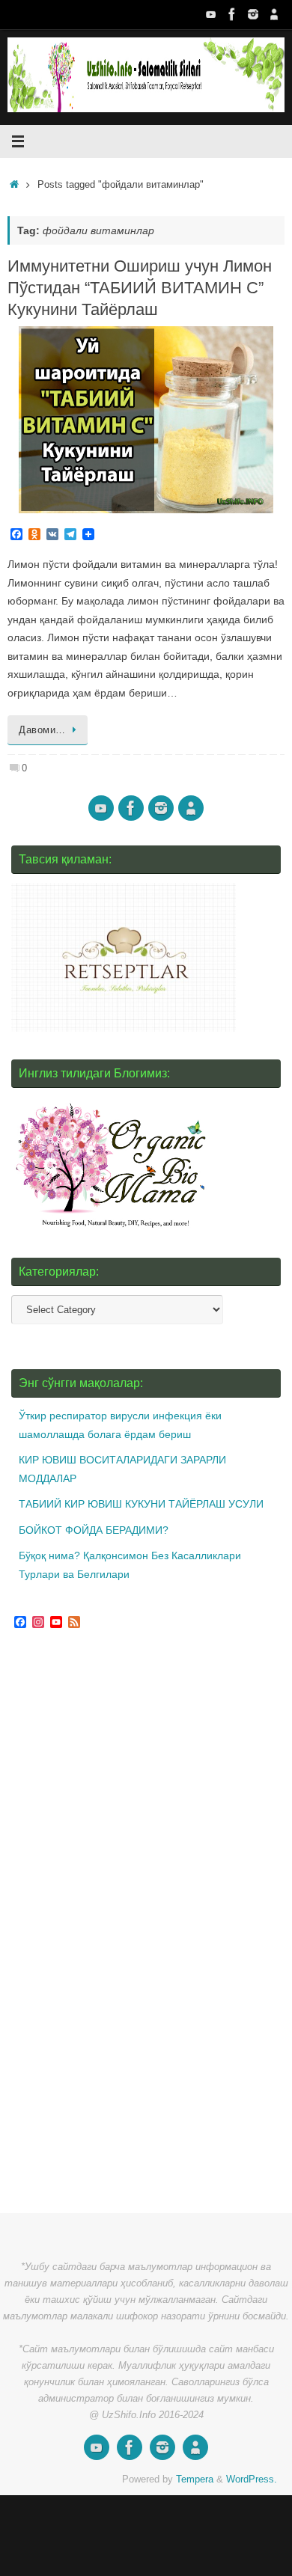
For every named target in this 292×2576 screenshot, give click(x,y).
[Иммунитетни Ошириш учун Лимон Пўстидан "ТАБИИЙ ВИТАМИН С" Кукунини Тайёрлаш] (146, 420)
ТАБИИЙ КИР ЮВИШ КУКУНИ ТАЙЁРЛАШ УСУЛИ (141, 1504)
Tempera (195, 2479)
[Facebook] (232, 14)
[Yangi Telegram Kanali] (274, 14)
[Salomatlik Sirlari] (211, 14)
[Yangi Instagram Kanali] (253, 14)
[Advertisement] (124, 1924)
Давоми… (42, 730)
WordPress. (252, 2479)
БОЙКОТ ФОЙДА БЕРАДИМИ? (94, 1530)
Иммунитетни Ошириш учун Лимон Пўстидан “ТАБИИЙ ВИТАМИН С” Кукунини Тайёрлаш (140, 287)
